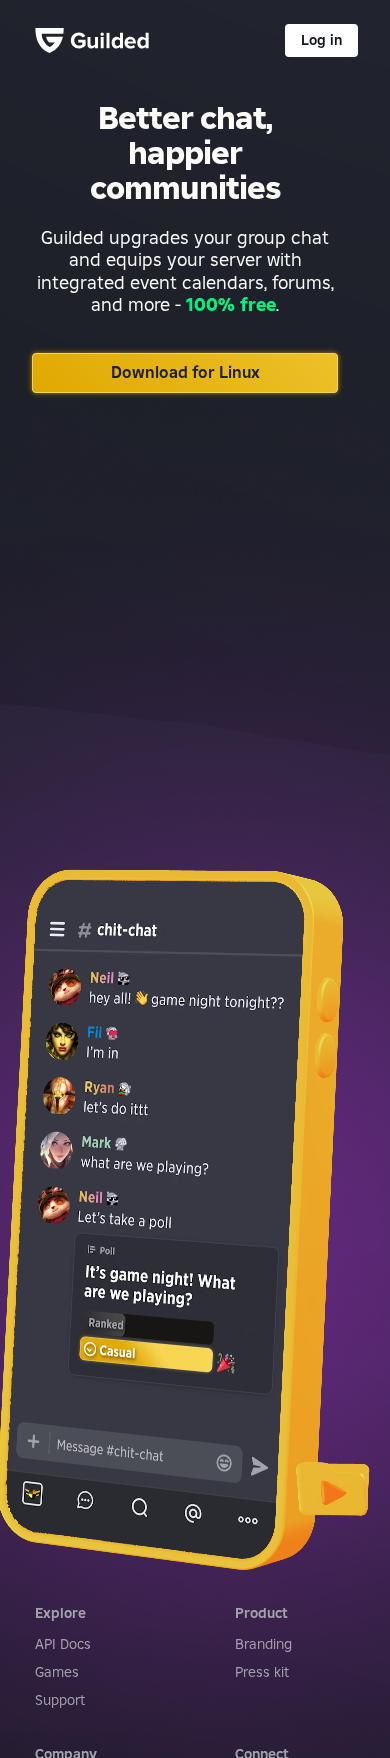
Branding (263, 1644)
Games (57, 1672)
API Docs (63, 1644)
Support (60, 1700)
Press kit (262, 1672)
